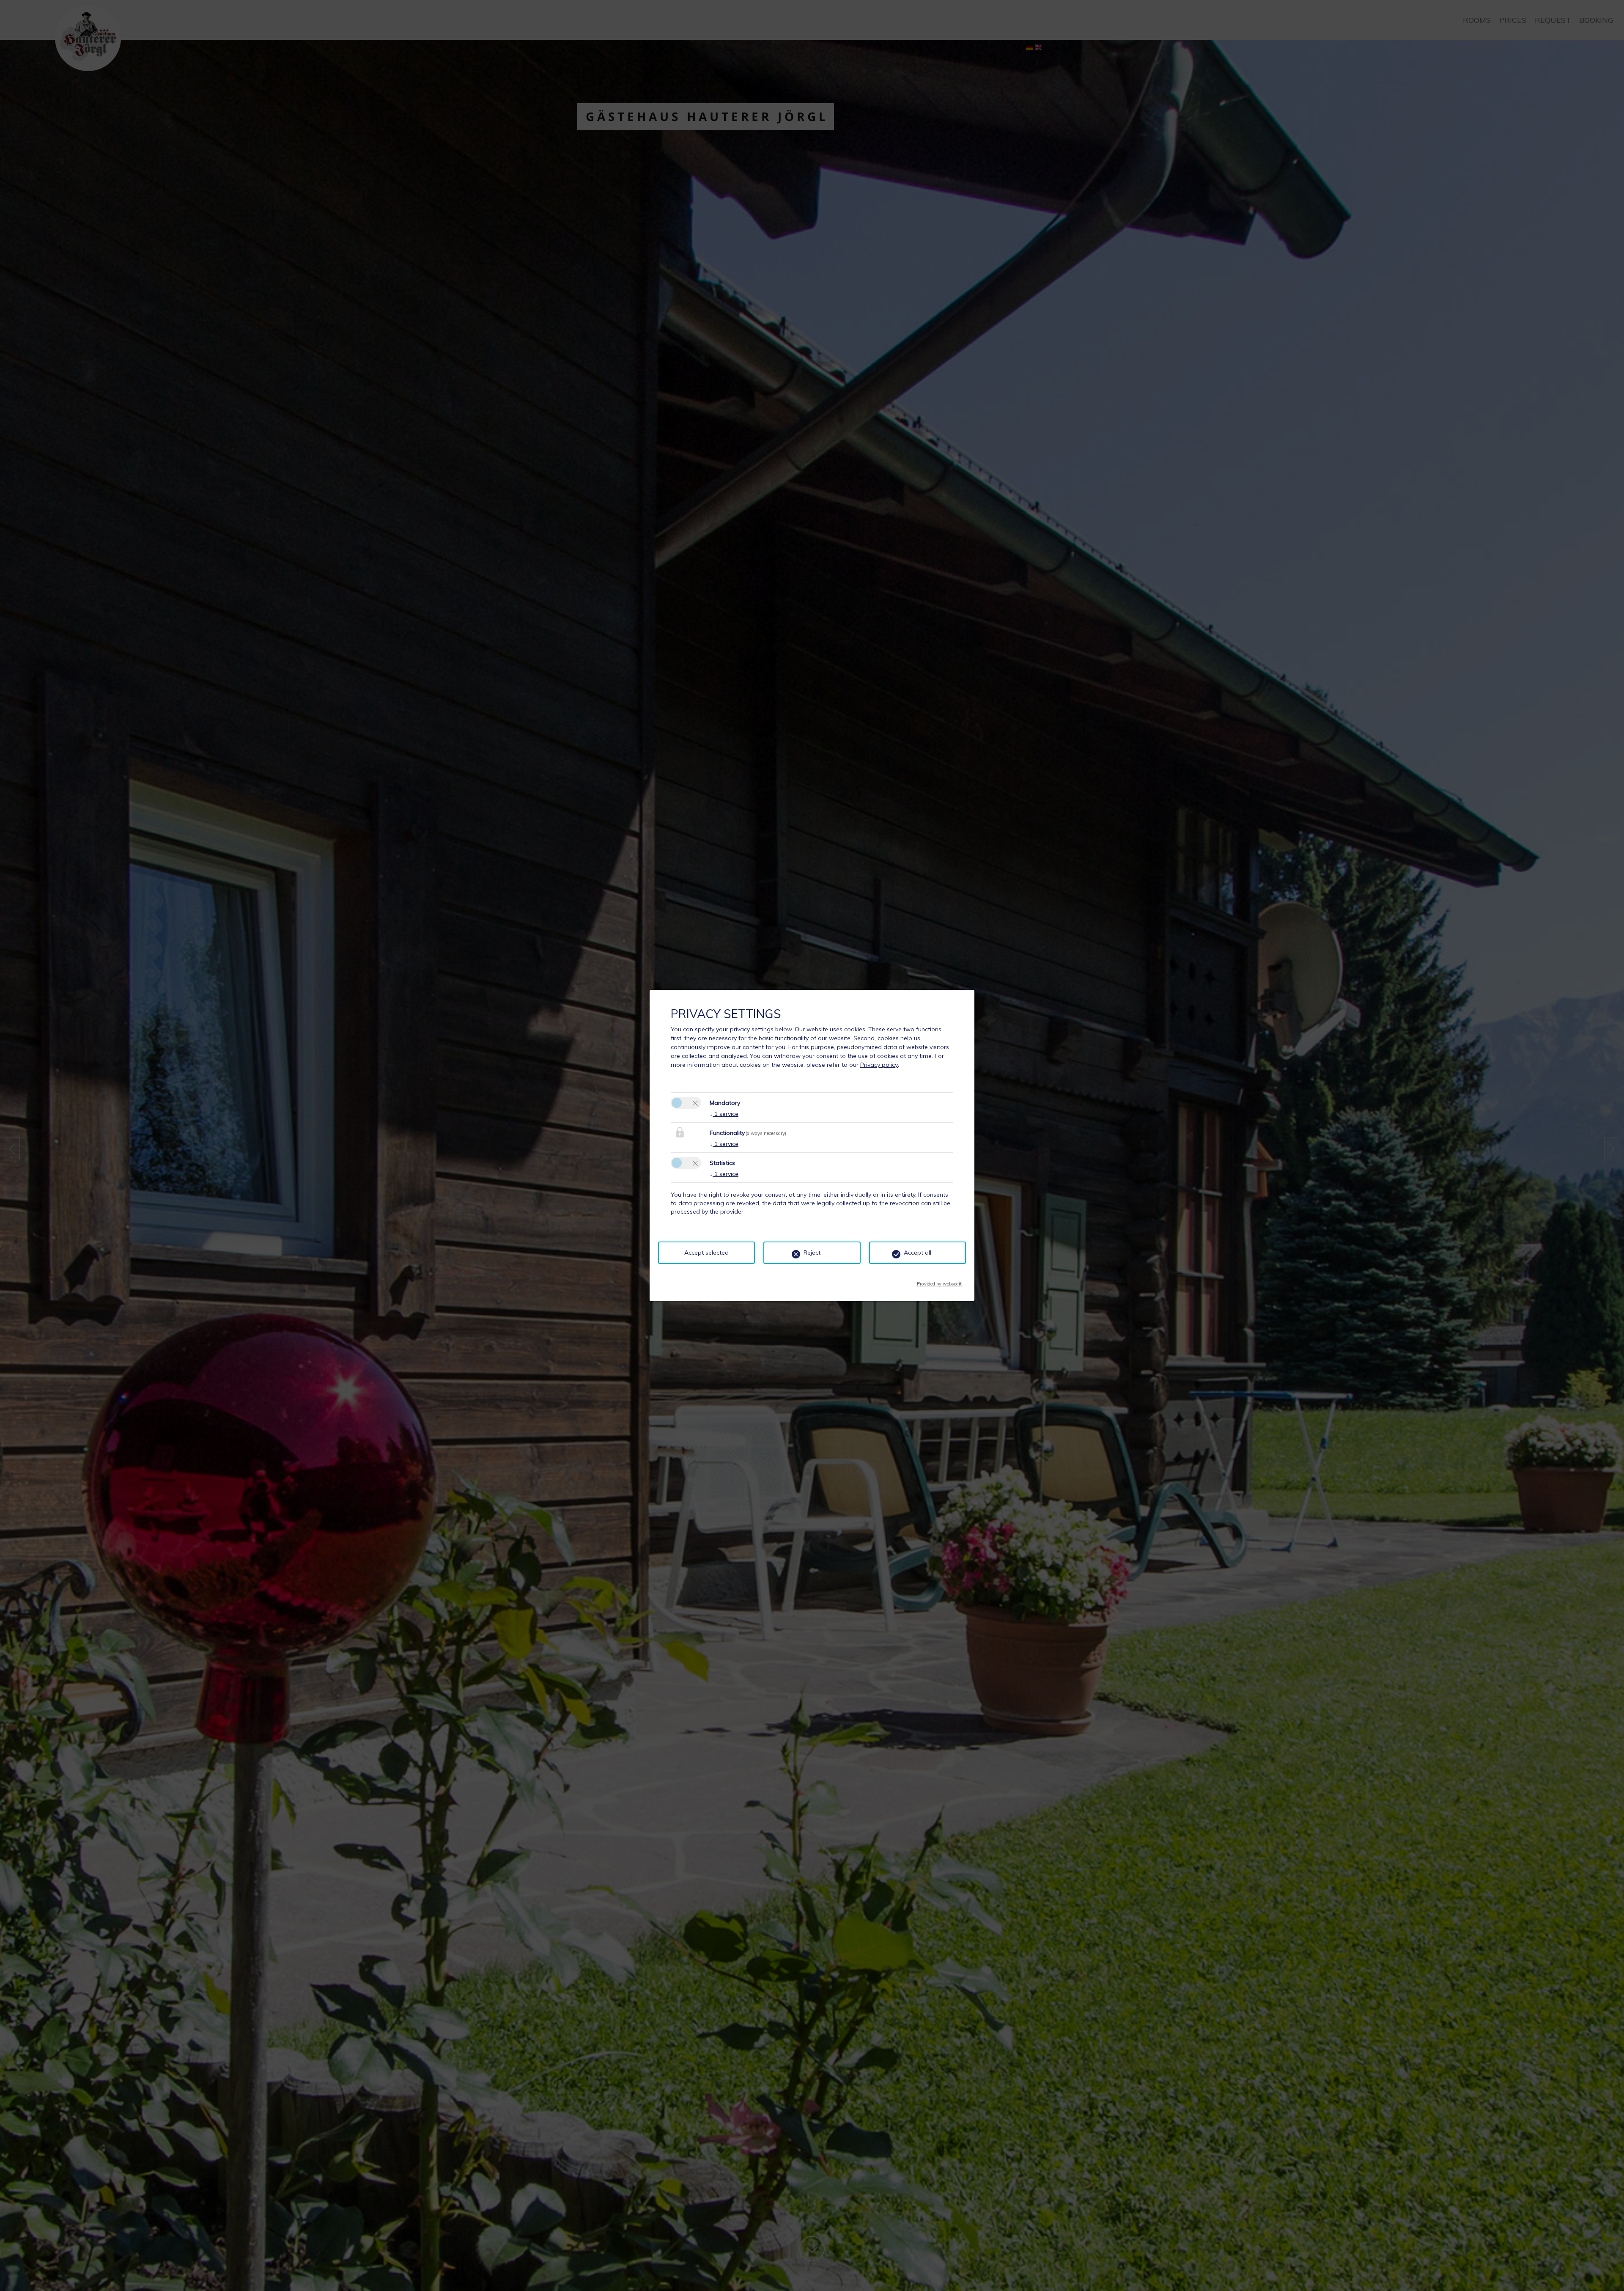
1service (724, 1114)
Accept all (918, 1253)
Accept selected (706, 1253)
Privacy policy (879, 1065)
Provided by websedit (939, 1281)
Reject (812, 1253)
